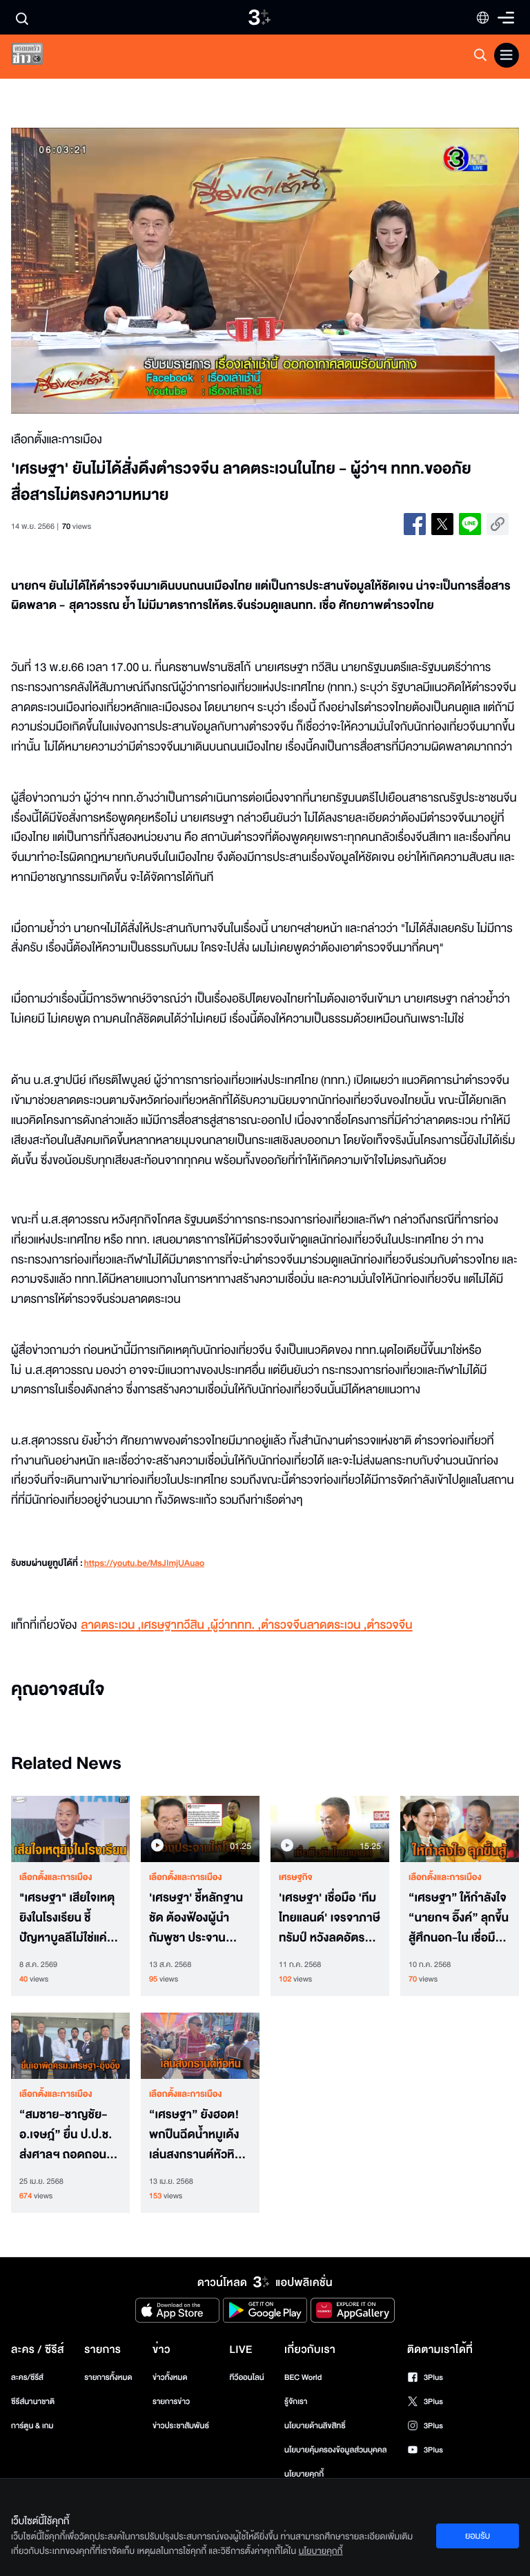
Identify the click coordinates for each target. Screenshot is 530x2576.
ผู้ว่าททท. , (236, 1626)
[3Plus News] (39, 57)
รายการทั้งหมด (108, 2378)
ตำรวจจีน (389, 1626)
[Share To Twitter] (442, 524)
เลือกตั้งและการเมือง (56, 1877)
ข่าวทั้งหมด (170, 2378)
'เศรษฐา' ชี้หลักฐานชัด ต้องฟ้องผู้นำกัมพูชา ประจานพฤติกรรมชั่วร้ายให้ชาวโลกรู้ (196, 1918)
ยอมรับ (478, 2536)
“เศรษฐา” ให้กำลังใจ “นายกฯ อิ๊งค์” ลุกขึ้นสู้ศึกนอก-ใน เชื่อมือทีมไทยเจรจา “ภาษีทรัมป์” (459, 1918)
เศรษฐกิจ (296, 1877)
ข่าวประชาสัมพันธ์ (181, 2426)
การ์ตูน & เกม (32, 2426)
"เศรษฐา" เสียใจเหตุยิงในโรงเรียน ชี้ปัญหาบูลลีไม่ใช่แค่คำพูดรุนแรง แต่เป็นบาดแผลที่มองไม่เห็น (70, 1918)
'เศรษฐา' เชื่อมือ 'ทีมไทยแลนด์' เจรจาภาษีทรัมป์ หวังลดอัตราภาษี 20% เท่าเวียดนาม (330, 1918)
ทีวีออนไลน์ (246, 2378)
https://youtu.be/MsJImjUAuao (144, 1564)
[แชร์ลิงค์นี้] (498, 524)
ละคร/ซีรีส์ (27, 2378)
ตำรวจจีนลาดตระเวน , (314, 1626)
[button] (112, 271)
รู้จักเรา (296, 2402)
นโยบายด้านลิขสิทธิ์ (315, 2426)
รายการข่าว (171, 2402)
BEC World (303, 2378)
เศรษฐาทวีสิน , (175, 1626)
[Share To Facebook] (415, 524)
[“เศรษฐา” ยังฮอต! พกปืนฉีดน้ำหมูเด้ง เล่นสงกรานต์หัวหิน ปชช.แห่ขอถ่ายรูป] (200, 2046)
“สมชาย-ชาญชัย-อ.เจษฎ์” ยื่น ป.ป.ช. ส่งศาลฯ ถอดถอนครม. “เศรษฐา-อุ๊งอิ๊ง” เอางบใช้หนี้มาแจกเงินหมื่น (70, 2135)
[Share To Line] (470, 524)
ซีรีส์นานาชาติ (33, 2402)
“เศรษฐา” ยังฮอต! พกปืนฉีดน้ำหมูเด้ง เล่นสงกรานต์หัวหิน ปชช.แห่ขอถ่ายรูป (195, 2135)
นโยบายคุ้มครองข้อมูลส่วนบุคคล (336, 2450)
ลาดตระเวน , (111, 1626)
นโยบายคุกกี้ (304, 2474)
